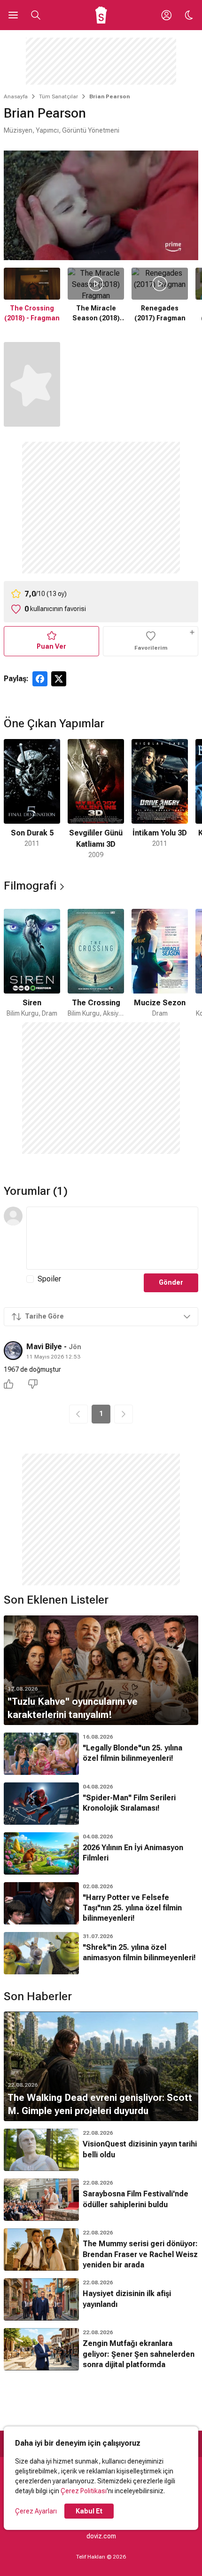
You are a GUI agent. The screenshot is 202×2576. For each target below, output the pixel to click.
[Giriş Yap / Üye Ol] (166, 15)
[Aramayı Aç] (36, 15)
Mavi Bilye (44, 1347)
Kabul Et (89, 2511)
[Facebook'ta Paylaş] (40, 679)
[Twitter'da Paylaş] (59, 679)
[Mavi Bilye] (13, 1351)
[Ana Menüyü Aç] (13, 15)
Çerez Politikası (84, 2491)
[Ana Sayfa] (101, 15)
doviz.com (101, 2536)
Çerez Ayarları (36, 2511)
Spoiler (49, 1279)
